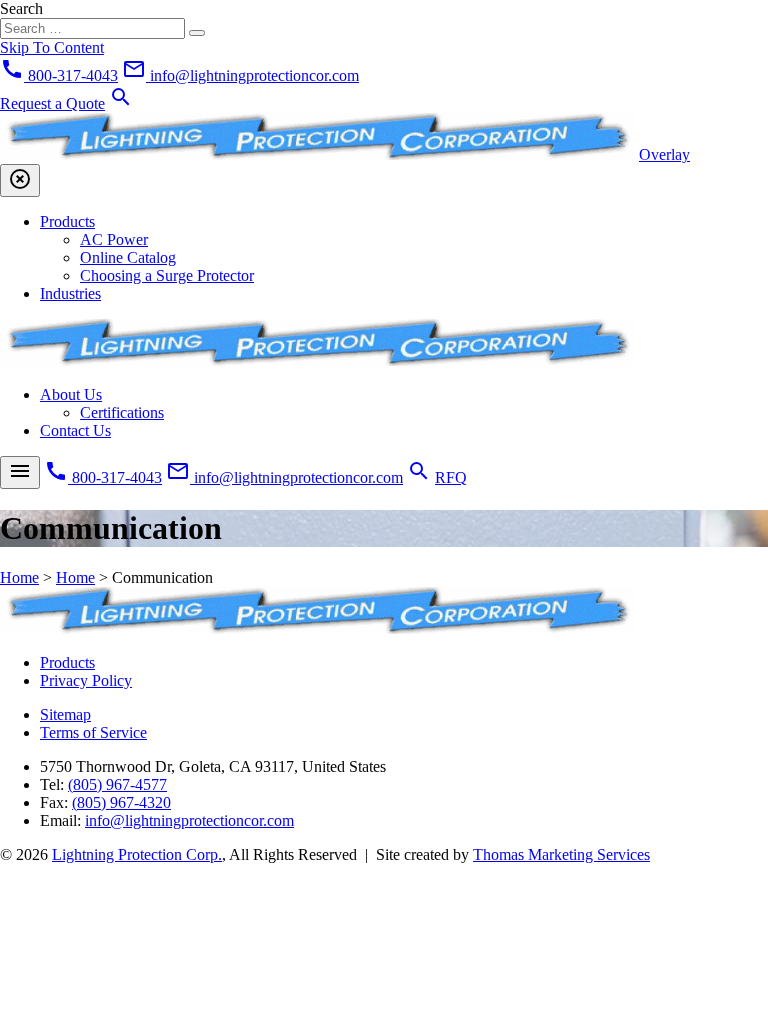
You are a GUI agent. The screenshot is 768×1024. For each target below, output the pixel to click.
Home (19, 577)
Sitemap (65, 714)
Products (67, 221)
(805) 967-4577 (117, 784)
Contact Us (75, 430)
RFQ (451, 477)
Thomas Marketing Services (561, 854)
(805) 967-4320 (121, 802)
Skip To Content (52, 47)
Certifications (122, 412)
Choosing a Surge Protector (167, 275)
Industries (70, 293)
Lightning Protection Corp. (137, 854)
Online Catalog (128, 257)
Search (21, 8)
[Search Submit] (197, 33)
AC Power (114, 239)
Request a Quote (52, 103)
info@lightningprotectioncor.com (189, 820)
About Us (71, 394)
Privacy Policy (86, 680)
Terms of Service (93, 732)
